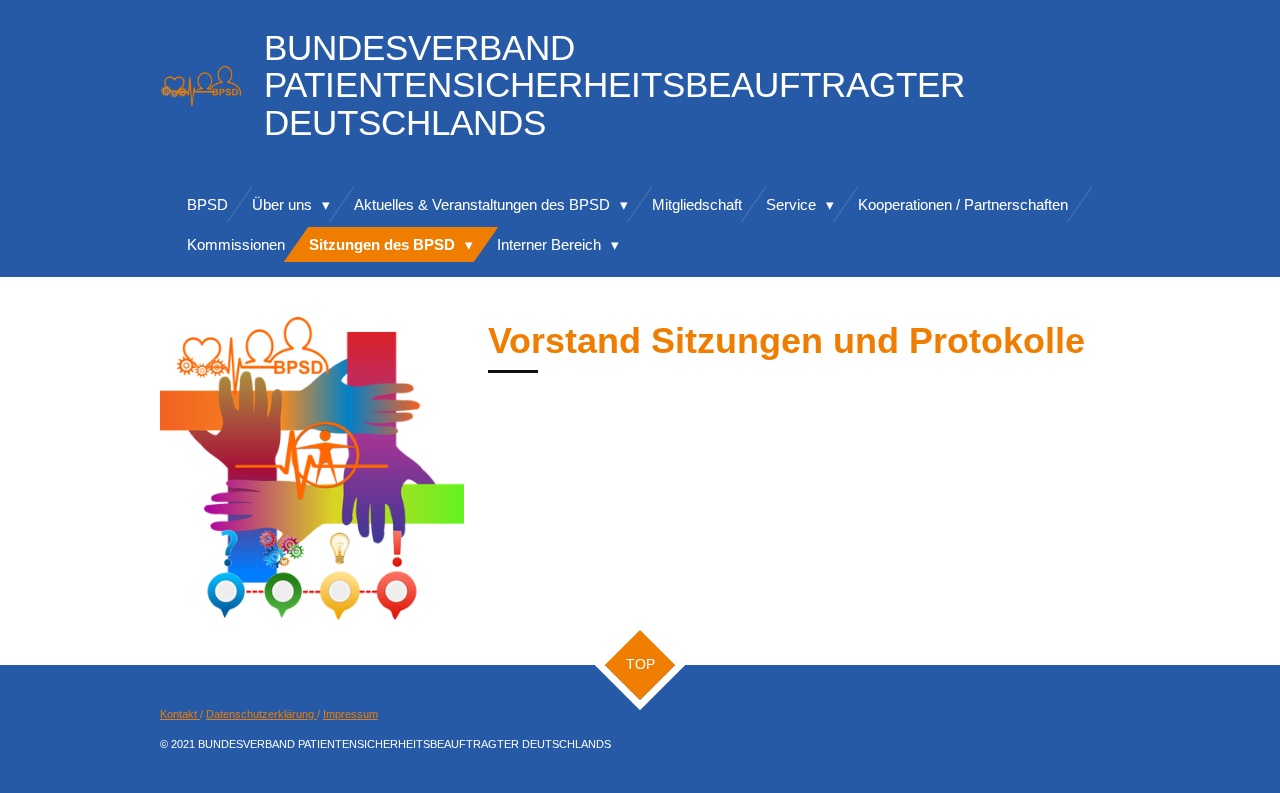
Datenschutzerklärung (261, 714)
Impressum (350, 714)
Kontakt (180, 714)
